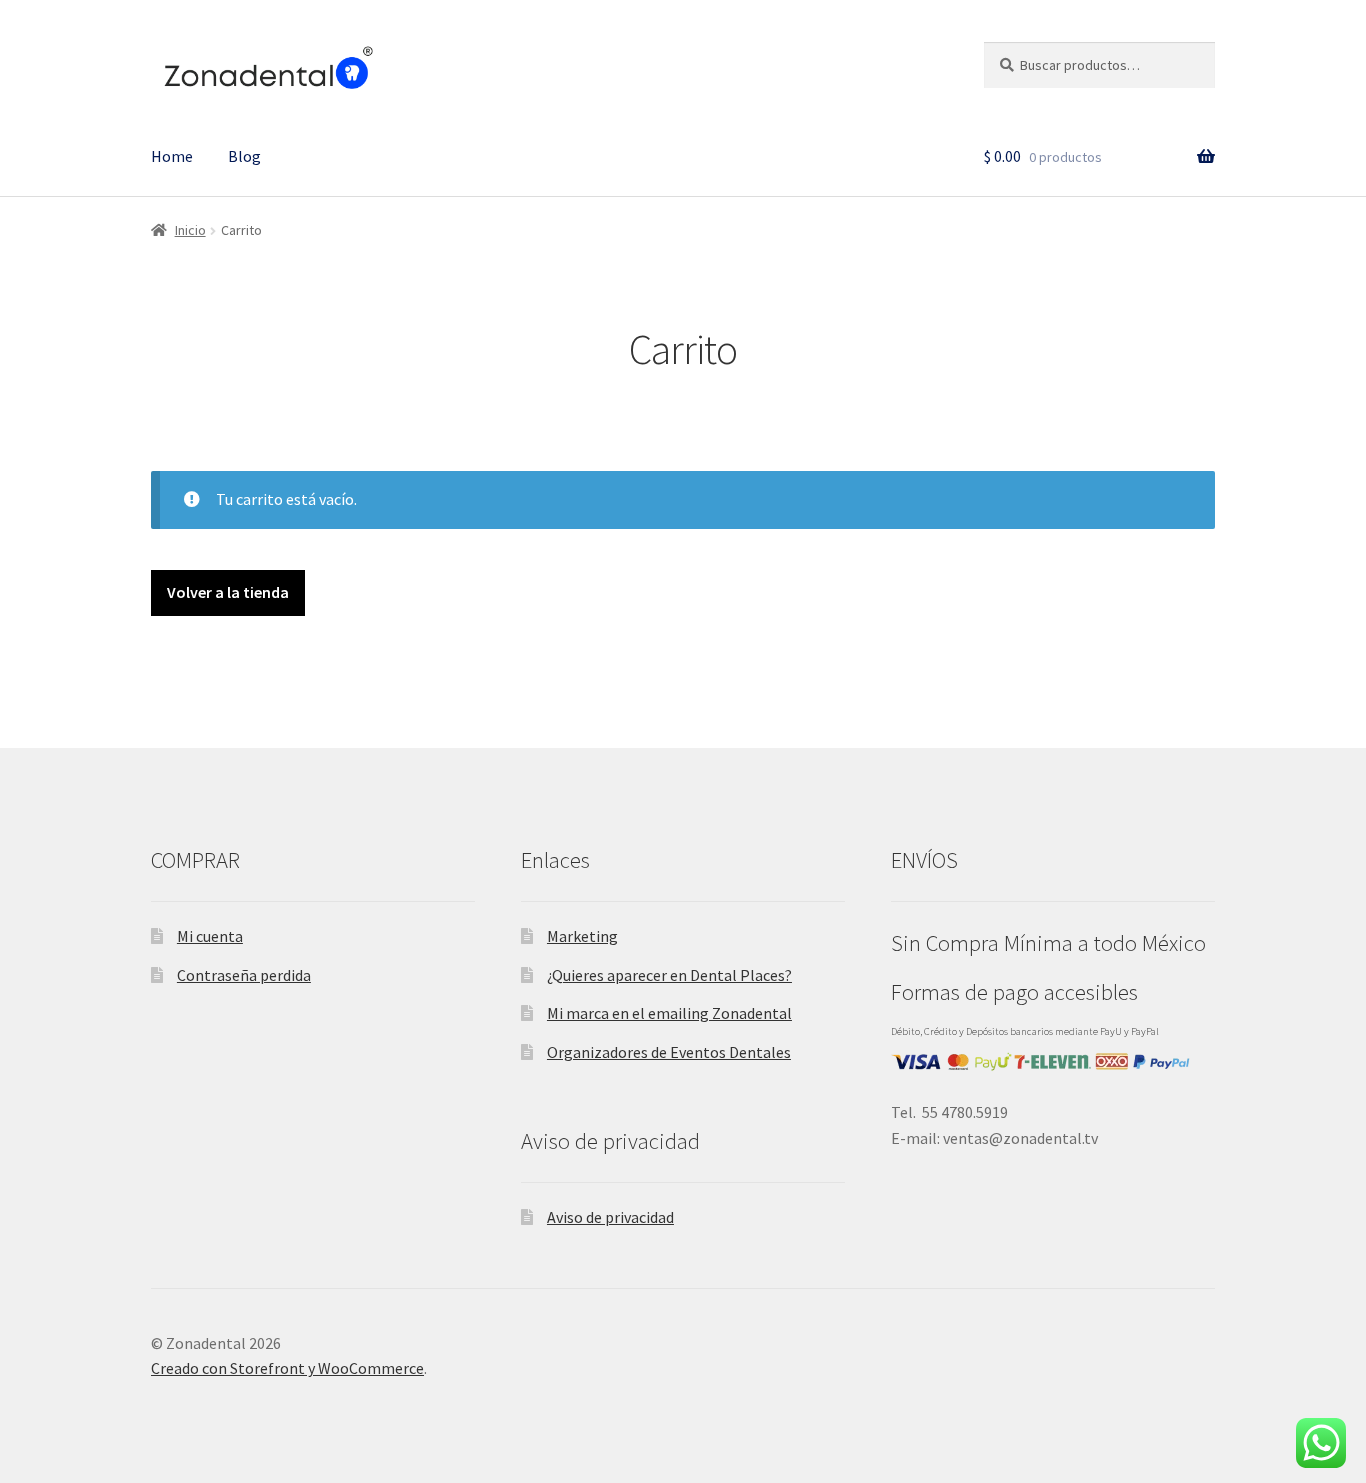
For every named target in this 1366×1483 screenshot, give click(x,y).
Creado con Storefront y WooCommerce (287, 1368)
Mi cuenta (210, 936)
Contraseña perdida (244, 975)
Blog (244, 156)
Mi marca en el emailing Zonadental (669, 1013)
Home (172, 156)
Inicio (190, 230)
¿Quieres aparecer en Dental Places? (669, 975)
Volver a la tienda (228, 592)
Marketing (582, 936)
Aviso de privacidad (610, 1217)
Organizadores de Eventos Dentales (669, 1052)
